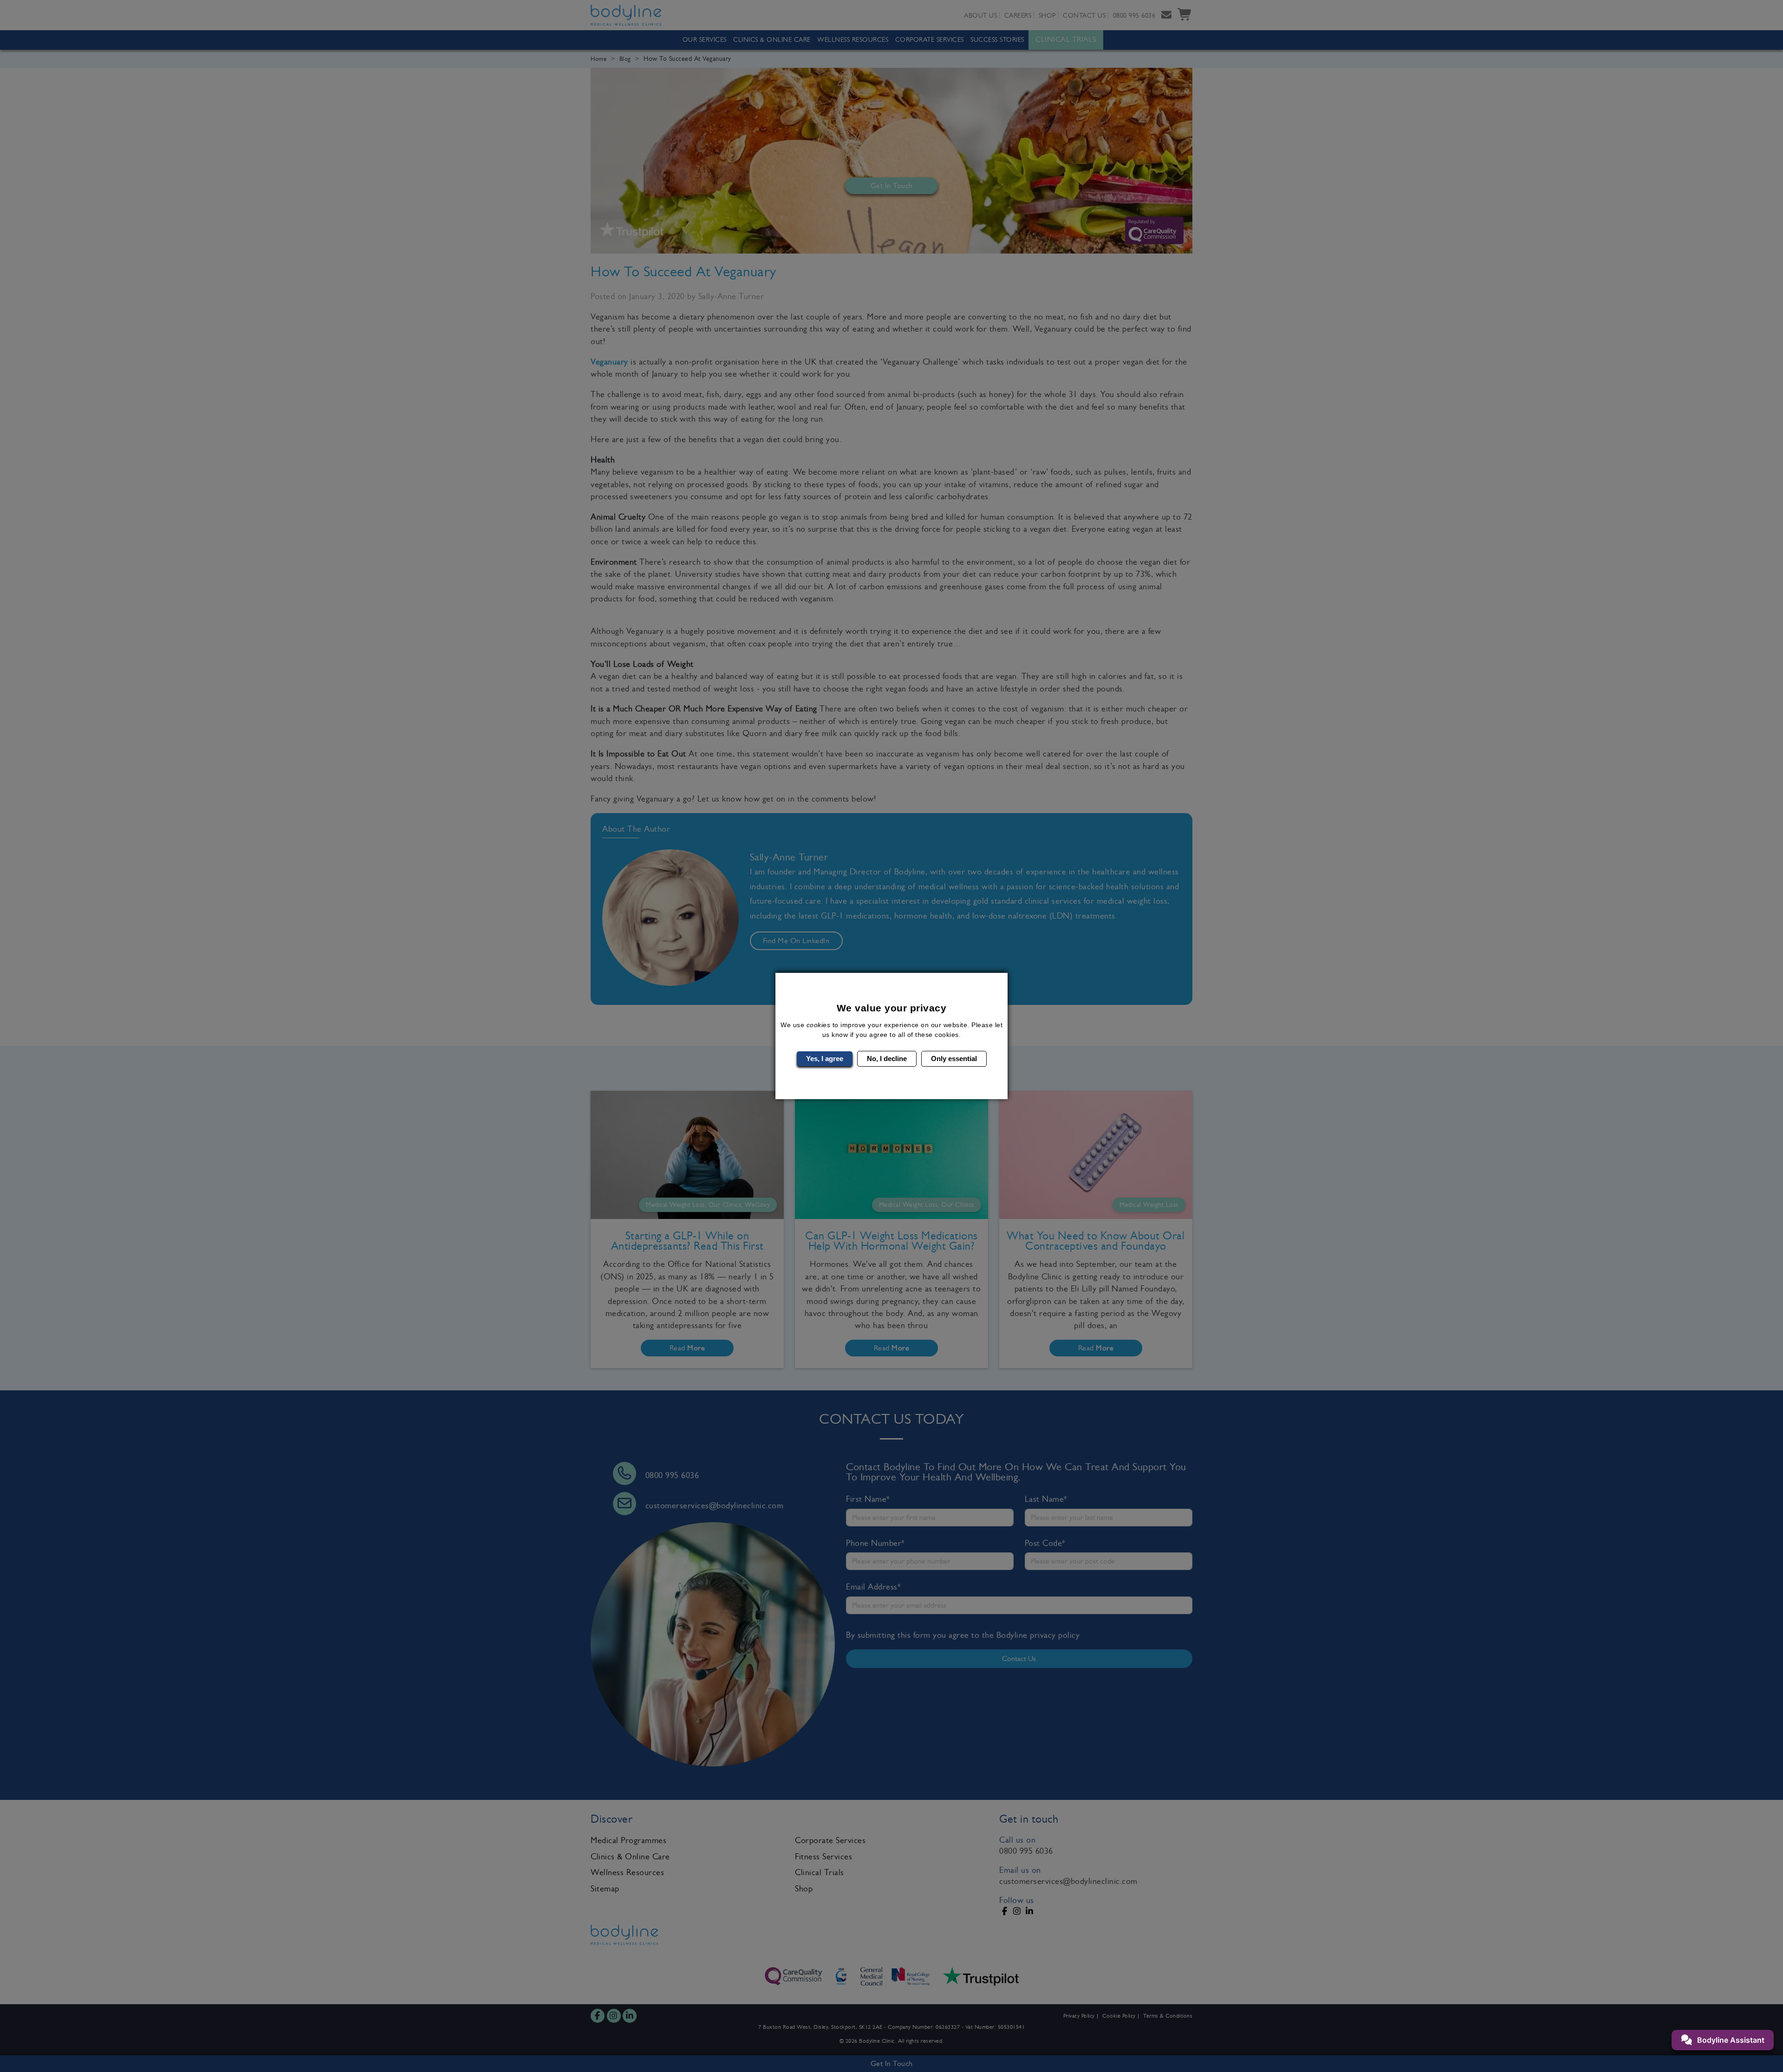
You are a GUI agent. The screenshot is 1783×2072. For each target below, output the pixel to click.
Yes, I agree (825, 1059)
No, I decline (887, 1059)
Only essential (954, 1059)
